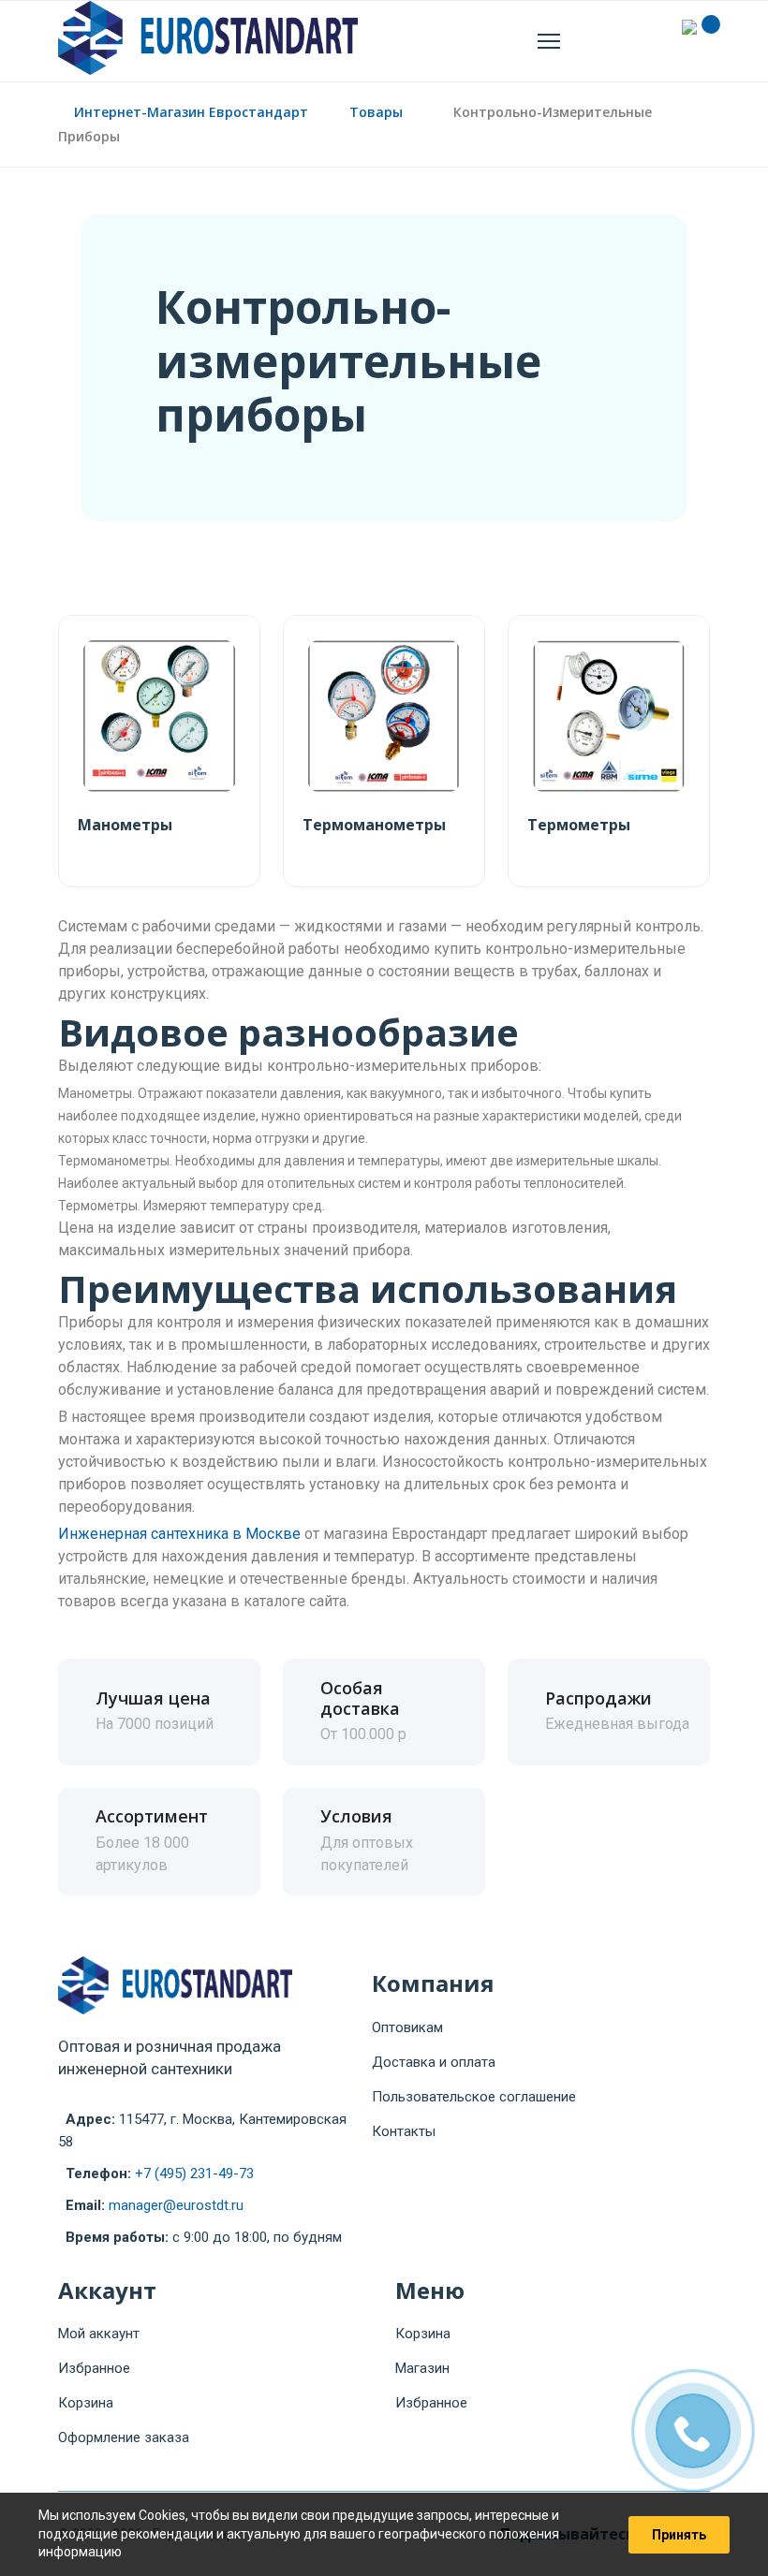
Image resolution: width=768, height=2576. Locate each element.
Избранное (94, 2368)
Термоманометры (374, 825)
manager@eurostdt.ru (176, 2205)
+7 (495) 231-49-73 (194, 2173)
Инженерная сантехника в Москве (179, 1534)
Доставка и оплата (434, 2062)
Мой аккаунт (99, 2334)
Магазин (422, 2368)
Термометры (579, 825)
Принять (679, 2535)
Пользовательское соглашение (474, 2097)
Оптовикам (407, 2027)
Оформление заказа (124, 2437)
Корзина (86, 2403)
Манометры (125, 825)
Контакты (404, 2131)
